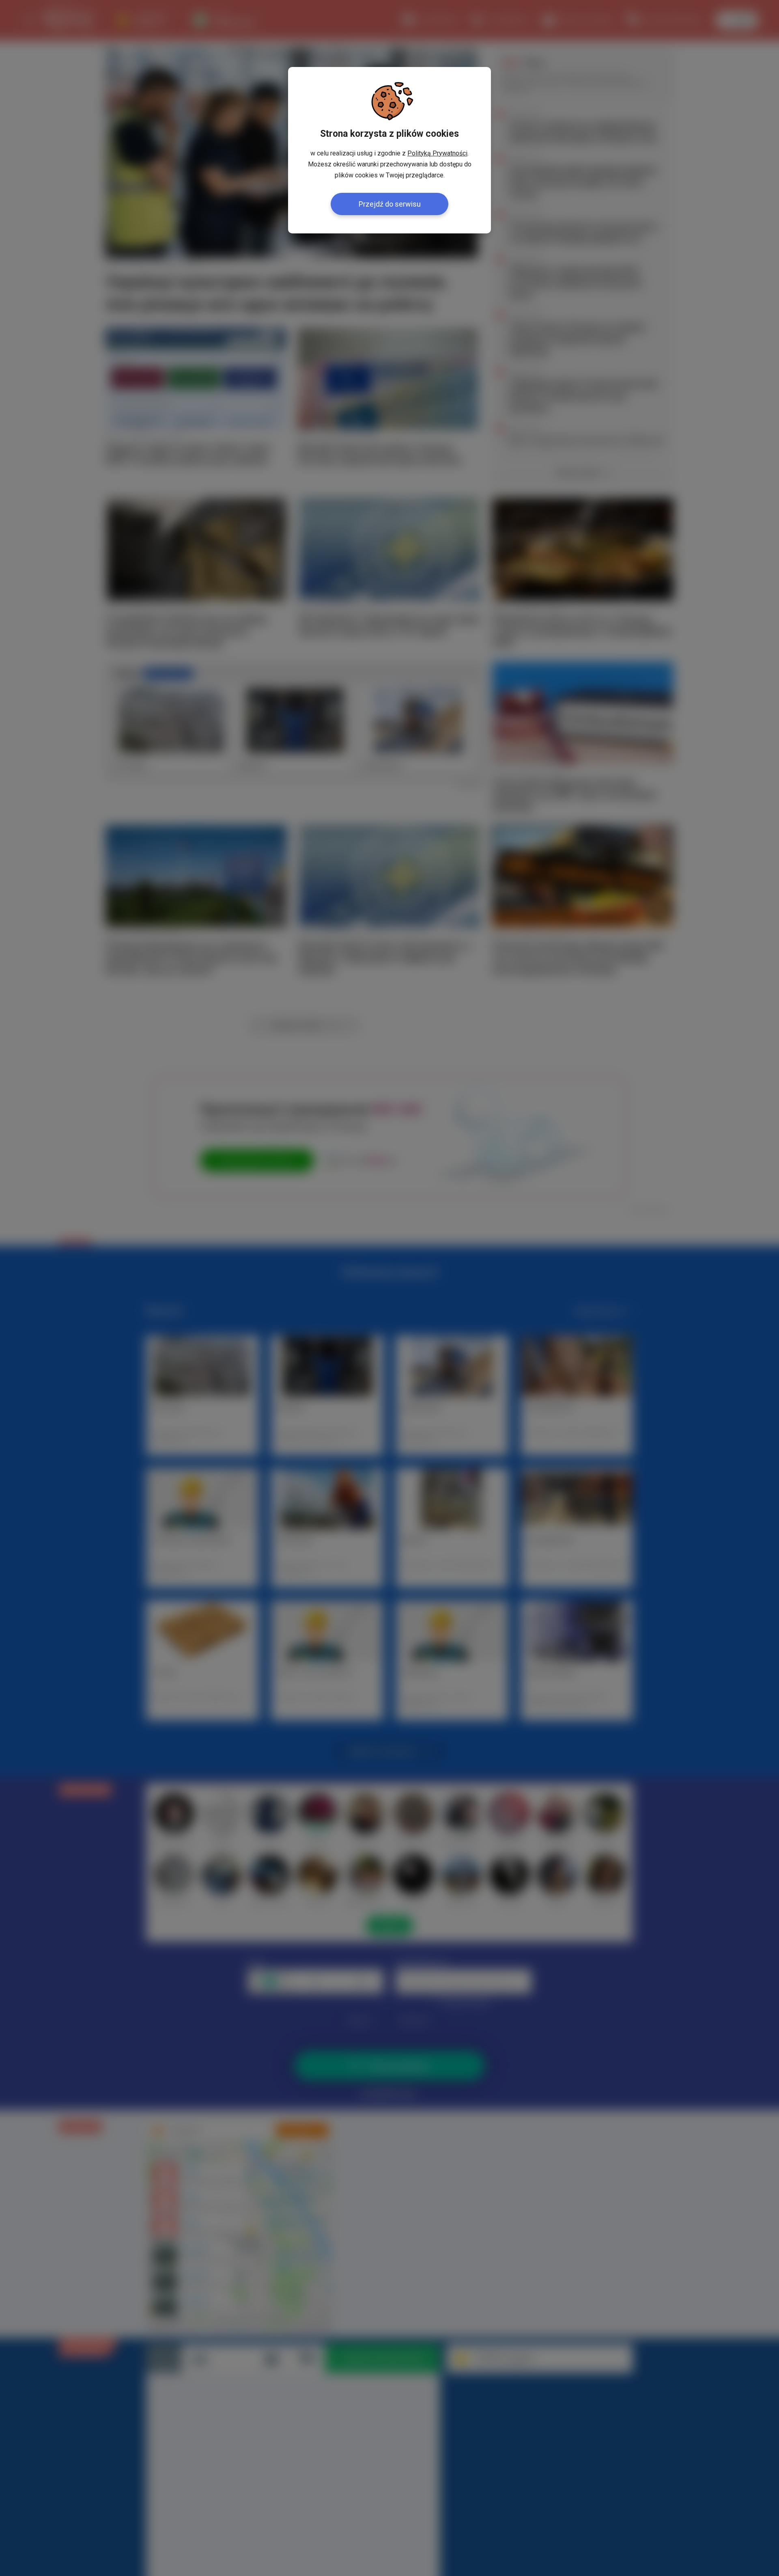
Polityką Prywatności (437, 153)
